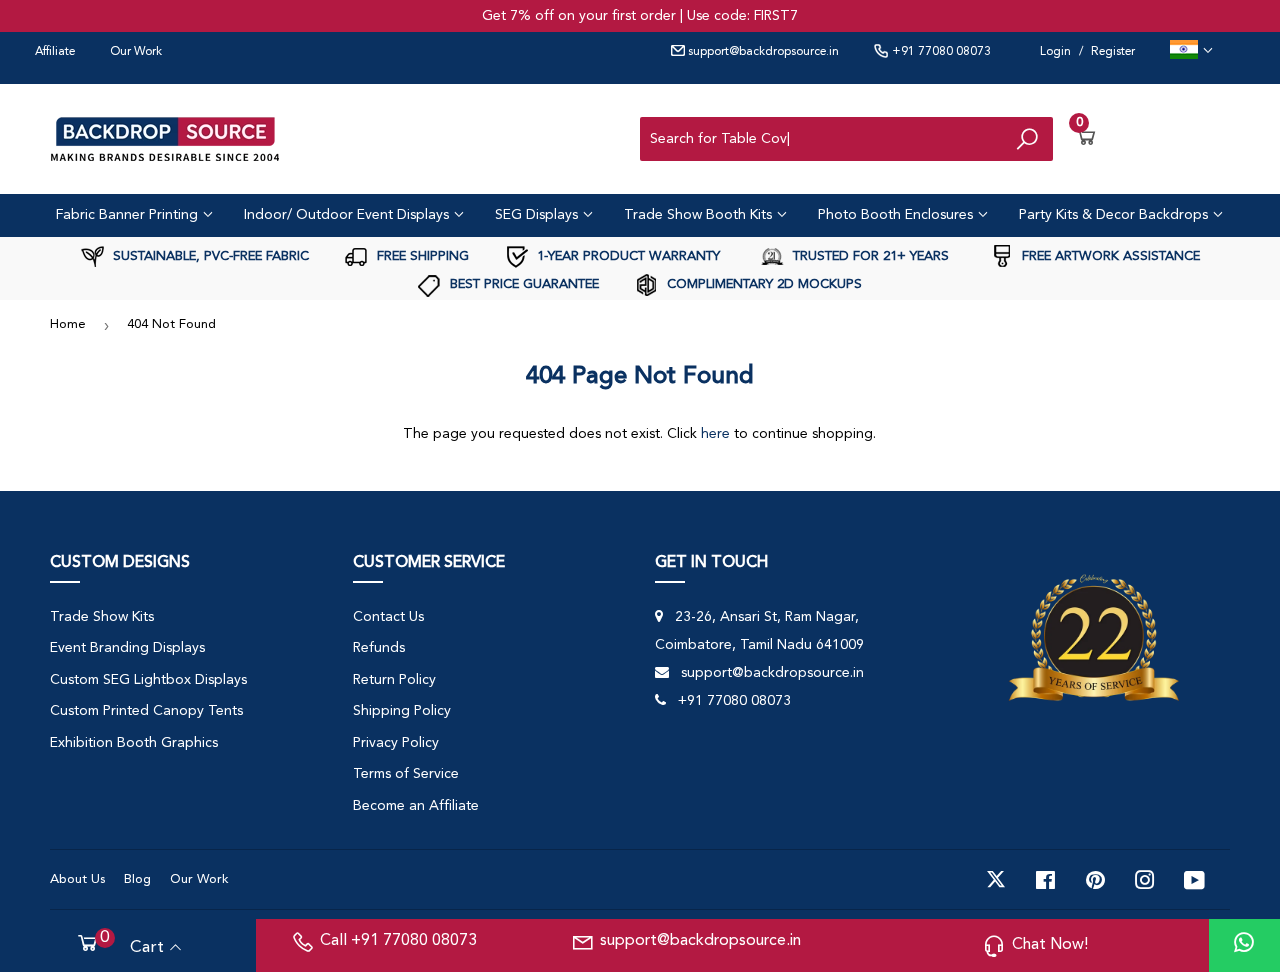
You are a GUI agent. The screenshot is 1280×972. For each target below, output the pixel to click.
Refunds (379, 648)
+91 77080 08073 (940, 52)
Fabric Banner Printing (129, 215)
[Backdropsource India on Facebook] (1045, 880)
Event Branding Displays (127, 648)
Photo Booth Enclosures (897, 215)
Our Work (136, 52)
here (715, 434)
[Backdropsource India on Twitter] (996, 880)
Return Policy (394, 680)
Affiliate (55, 52)
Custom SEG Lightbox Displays (148, 680)
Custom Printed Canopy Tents (146, 711)
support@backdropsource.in (762, 52)
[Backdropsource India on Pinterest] (1095, 880)
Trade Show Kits (102, 617)
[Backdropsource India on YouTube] (1194, 880)
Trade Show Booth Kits (700, 215)
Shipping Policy (402, 711)
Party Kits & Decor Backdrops (1115, 215)
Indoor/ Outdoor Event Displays (348, 215)
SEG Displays (538, 215)
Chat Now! (1050, 945)
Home (68, 324)
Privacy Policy (396, 743)
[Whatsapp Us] (1244, 945)
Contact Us (388, 617)
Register (1113, 52)
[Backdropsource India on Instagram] (1145, 880)
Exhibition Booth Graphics (134, 743)
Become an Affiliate (416, 806)
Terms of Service (406, 774)
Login (1055, 52)
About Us (77, 879)
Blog (137, 879)
